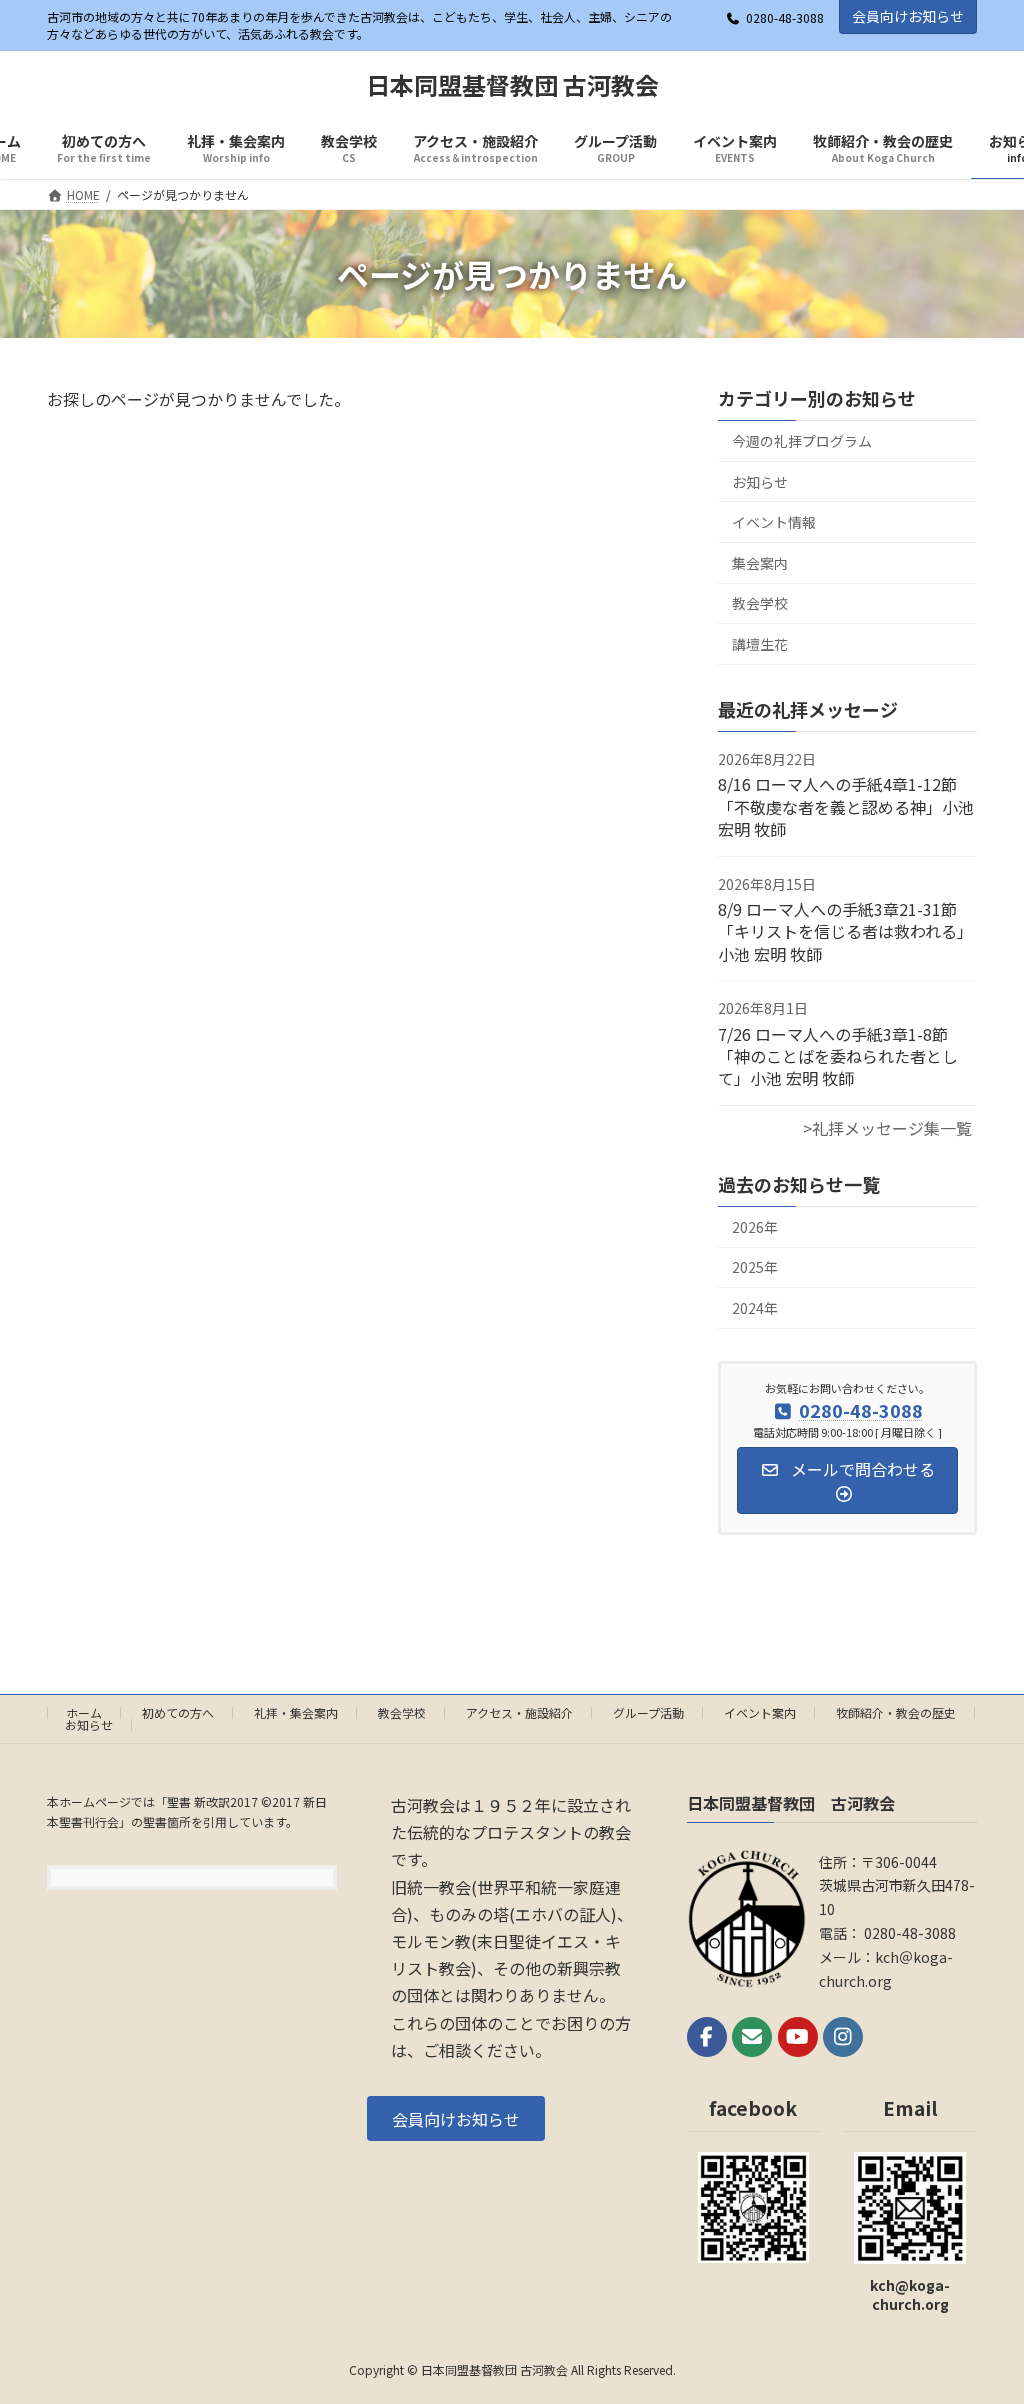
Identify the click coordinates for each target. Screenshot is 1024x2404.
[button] (456, 2118)
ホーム (84, 1712)
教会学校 (760, 604)
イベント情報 (774, 523)
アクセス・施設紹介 (519, 1712)
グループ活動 (648, 1712)
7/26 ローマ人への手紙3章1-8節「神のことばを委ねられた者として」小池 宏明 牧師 (838, 1056)
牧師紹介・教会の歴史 (896, 1712)
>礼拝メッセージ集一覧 (887, 1128)
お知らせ (760, 482)
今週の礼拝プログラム (802, 441)
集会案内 (760, 563)
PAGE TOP (983, 2313)
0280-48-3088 (785, 17)
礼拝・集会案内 (296, 1712)
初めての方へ (178, 1712)
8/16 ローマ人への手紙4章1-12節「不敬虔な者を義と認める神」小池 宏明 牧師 (846, 807)
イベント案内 (760, 1712)
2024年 (755, 1308)
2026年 (755, 1227)
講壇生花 (760, 644)
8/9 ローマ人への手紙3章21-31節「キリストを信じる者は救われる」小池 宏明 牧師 (845, 931)
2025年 (755, 1268)
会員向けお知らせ (908, 16)
